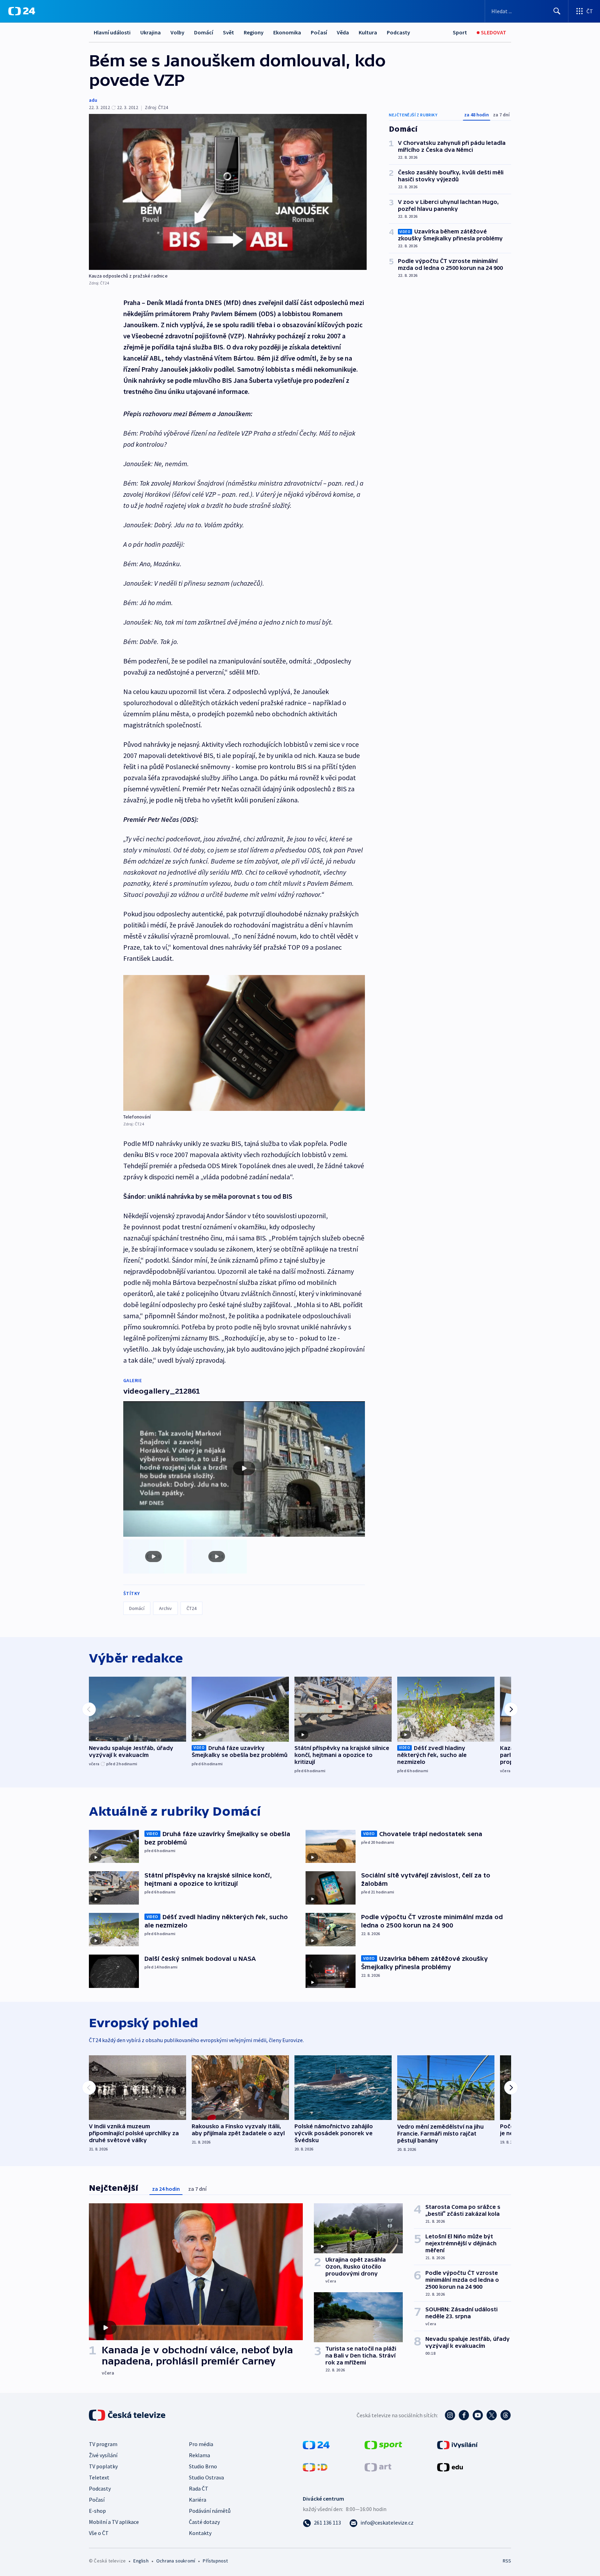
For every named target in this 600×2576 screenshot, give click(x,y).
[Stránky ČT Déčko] (315, 2467)
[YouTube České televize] (478, 2415)
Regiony (254, 32)
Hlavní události (112, 32)
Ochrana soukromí (176, 2561)
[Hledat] (557, 11)
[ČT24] (22, 11)
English (141, 2561)
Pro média (201, 2444)
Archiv (165, 1608)
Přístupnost (215, 2561)
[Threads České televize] (506, 2415)
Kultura (368, 32)
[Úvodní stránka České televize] (128, 2415)
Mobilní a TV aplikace (114, 2522)
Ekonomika (287, 32)
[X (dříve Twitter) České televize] (492, 2415)
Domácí (204, 32)
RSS (507, 2561)
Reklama (199, 2455)
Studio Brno (203, 2466)
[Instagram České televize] (450, 2415)
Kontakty (200, 2533)
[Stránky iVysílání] (457, 2444)
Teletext (99, 2477)
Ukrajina (151, 32)
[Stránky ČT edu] (450, 2467)
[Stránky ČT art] (378, 2467)
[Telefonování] (244, 1043)
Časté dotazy (204, 2522)
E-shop (97, 2511)
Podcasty (398, 32)
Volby (177, 32)
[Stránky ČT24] (316, 2444)
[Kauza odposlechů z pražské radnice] (228, 192)
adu (93, 100)
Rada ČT (199, 2488)
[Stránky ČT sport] (383, 2444)
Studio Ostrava (206, 2477)
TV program (103, 2444)
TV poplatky (103, 2466)
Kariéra (198, 2500)
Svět (228, 32)
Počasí (319, 32)
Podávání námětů (210, 2511)
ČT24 (191, 1608)
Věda (343, 32)
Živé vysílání (103, 2455)
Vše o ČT (99, 2533)
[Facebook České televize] (464, 2415)
